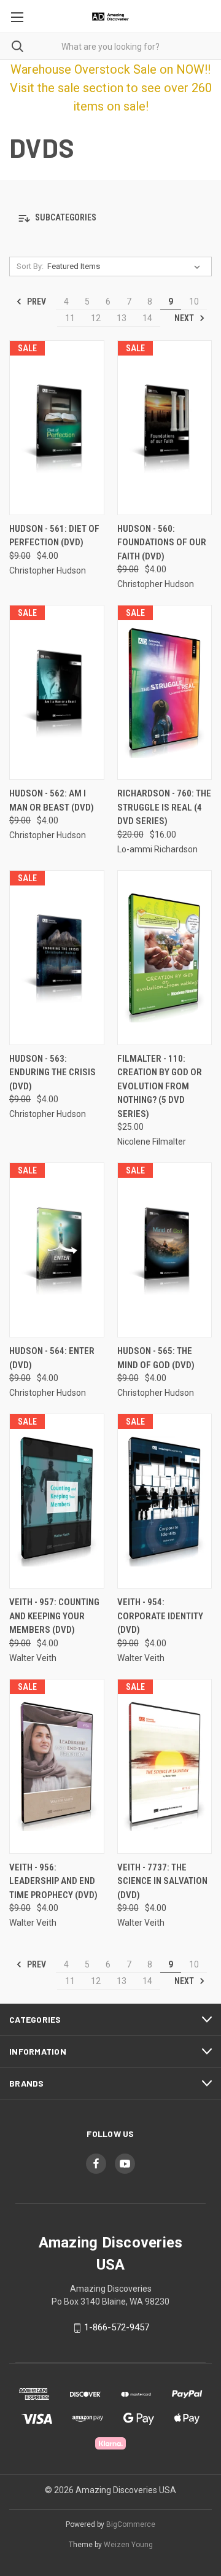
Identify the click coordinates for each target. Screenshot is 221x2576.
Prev (36, 302)
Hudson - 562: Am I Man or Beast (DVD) (52, 800)
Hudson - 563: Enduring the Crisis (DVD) (52, 1072)
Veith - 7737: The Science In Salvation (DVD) (162, 1881)
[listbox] (126, 267)
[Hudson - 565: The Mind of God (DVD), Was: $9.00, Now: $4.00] (165, 1250)
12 (96, 318)
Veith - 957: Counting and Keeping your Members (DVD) (54, 1616)
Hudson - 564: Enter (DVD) (52, 1358)
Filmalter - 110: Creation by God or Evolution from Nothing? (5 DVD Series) (160, 1086)
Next (185, 318)
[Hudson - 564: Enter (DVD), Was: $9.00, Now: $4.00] (57, 1250)
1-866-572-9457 (117, 2327)
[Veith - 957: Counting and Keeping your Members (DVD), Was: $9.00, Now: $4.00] (57, 1501)
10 (194, 302)
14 (147, 318)
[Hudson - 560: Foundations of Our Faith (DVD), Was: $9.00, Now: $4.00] (165, 428)
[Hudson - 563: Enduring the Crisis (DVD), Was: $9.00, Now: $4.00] (57, 958)
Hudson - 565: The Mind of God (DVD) (156, 1358)
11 (70, 318)
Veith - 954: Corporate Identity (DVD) (160, 1616)
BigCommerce (131, 2524)
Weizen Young (128, 2545)
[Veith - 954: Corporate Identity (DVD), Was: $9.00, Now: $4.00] (165, 1501)
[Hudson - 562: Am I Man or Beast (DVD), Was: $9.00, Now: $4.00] (57, 692)
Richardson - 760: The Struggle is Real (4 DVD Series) (164, 807)
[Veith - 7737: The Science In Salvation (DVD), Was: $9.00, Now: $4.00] (165, 1766)
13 (122, 318)
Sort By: (30, 266)
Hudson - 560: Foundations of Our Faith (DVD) (162, 543)
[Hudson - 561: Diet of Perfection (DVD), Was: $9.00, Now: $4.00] (57, 428)
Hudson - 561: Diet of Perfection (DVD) (54, 536)
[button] (110, 218)
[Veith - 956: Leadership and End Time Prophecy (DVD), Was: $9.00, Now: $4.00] (57, 1766)
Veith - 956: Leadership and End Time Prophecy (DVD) (53, 1881)
